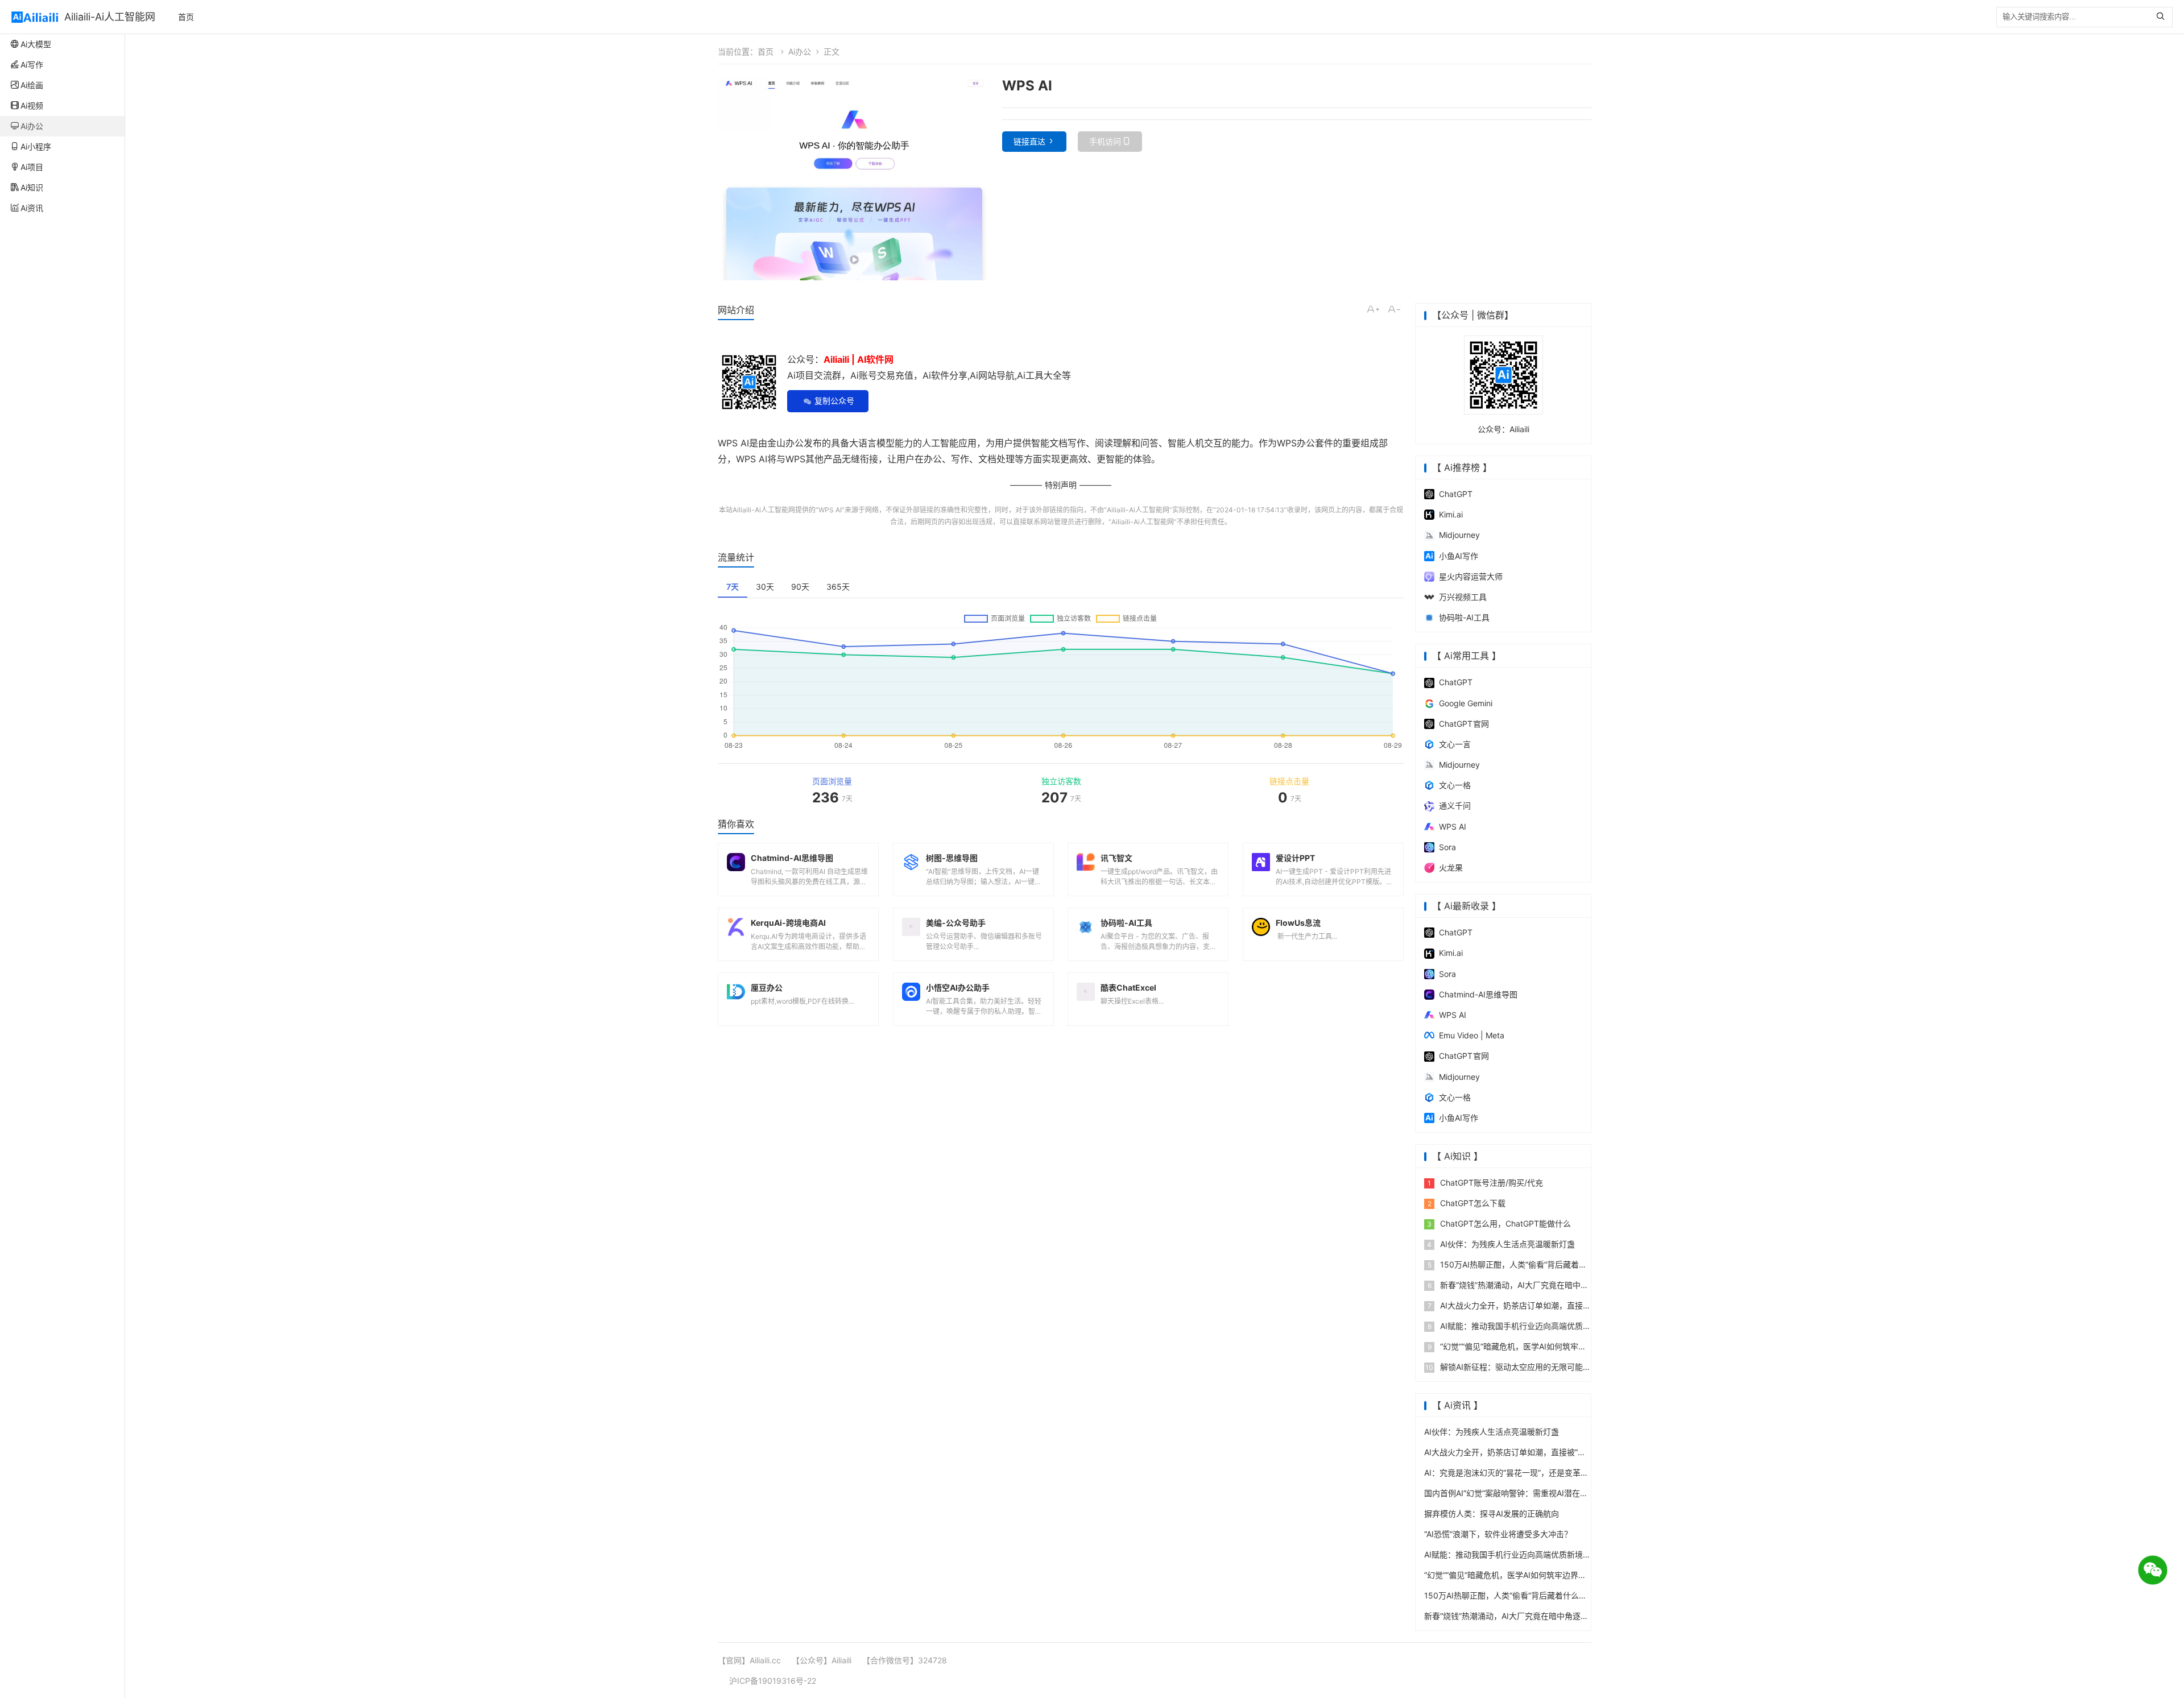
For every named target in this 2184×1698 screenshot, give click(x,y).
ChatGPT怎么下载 (1467, 1203)
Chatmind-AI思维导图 (1478, 994)
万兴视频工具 (1463, 597)
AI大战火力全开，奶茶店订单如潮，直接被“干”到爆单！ (1532, 1305)
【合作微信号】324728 (905, 1660)
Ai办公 (800, 51)
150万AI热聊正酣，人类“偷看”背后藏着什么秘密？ (1523, 1264)
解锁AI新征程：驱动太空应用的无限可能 (1504, 1367)
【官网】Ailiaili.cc (749, 1660)
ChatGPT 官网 (1464, 724)
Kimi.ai (1451, 514)
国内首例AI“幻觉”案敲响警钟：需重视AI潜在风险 (1510, 1493)
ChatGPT (1456, 494)
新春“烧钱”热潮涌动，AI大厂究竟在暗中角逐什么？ (1524, 1285)
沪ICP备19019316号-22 (773, 1681)
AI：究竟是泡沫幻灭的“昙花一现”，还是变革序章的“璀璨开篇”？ (1537, 1473)
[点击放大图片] (854, 178)
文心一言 (1455, 744)
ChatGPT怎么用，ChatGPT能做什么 (1499, 1223)
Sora (1447, 847)
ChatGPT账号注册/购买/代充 (1485, 1183)
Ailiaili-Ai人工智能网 (110, 17)
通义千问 (1455, 805)
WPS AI (830, 510)
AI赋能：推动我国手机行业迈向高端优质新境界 (1517, 1326)
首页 (186, 17)
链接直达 (1029, 141)
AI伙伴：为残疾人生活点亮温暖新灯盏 (1501, 1244)
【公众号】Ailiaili (822, 1660)
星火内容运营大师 (1471, 576)
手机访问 (1105, 141)
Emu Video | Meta (1472, 1035)
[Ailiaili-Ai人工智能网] (35, 17)
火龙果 (1451, 867)
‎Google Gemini (1466, 703)
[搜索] (2163, 17)
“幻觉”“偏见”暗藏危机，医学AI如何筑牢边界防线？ (1523, 1346)
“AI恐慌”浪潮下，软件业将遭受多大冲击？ (1498, 1534)
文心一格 (1455, 785)
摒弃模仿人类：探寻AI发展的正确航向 (1492, 1513)
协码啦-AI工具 (1464, 617)
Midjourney (1459, 535)
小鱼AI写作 (1459, 556)
